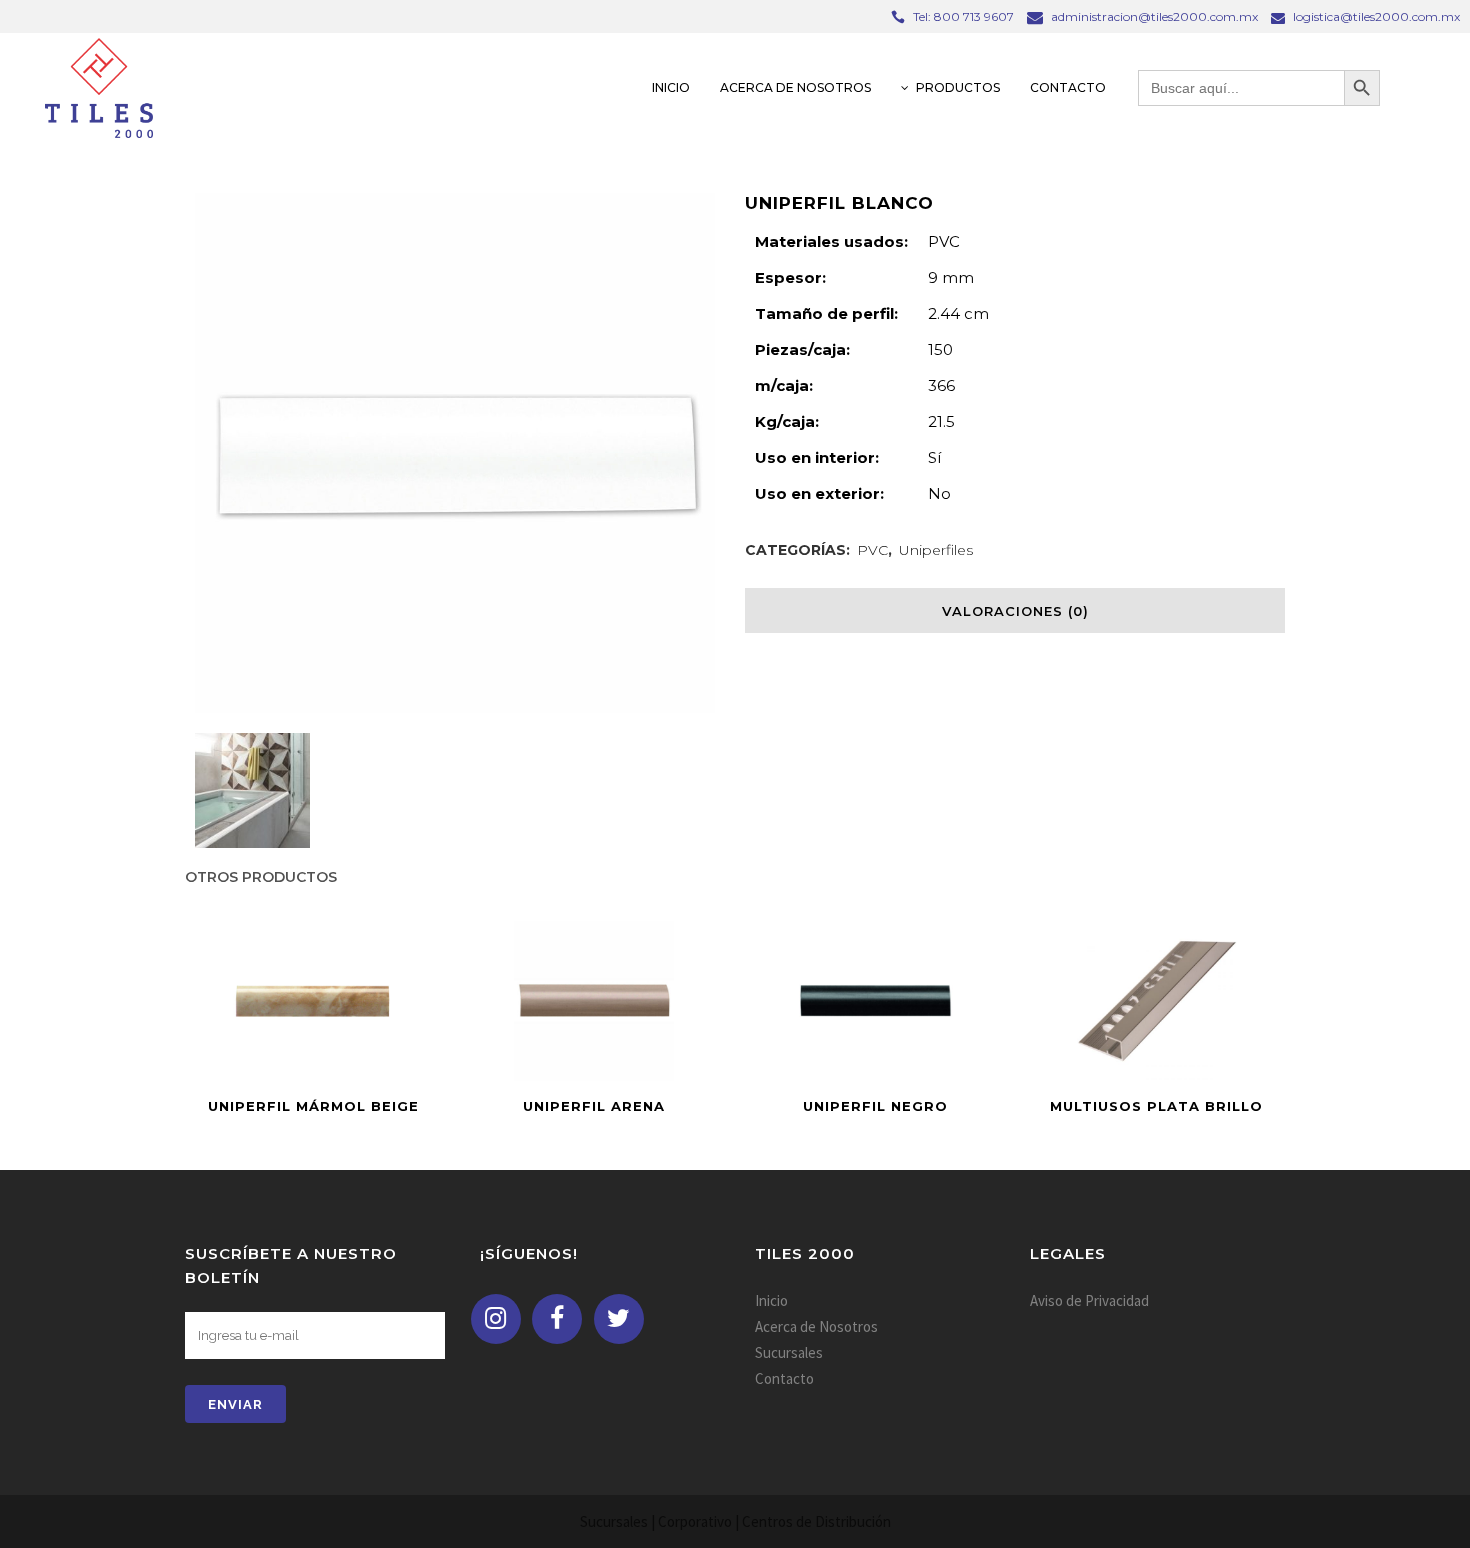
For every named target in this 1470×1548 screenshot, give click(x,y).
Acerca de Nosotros (816, 1326)
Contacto (784, 1378)
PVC (872, 550)
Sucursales (789, 1352)
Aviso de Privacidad (1089, 1300)
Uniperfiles (936, 550)
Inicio (771, 1300)
